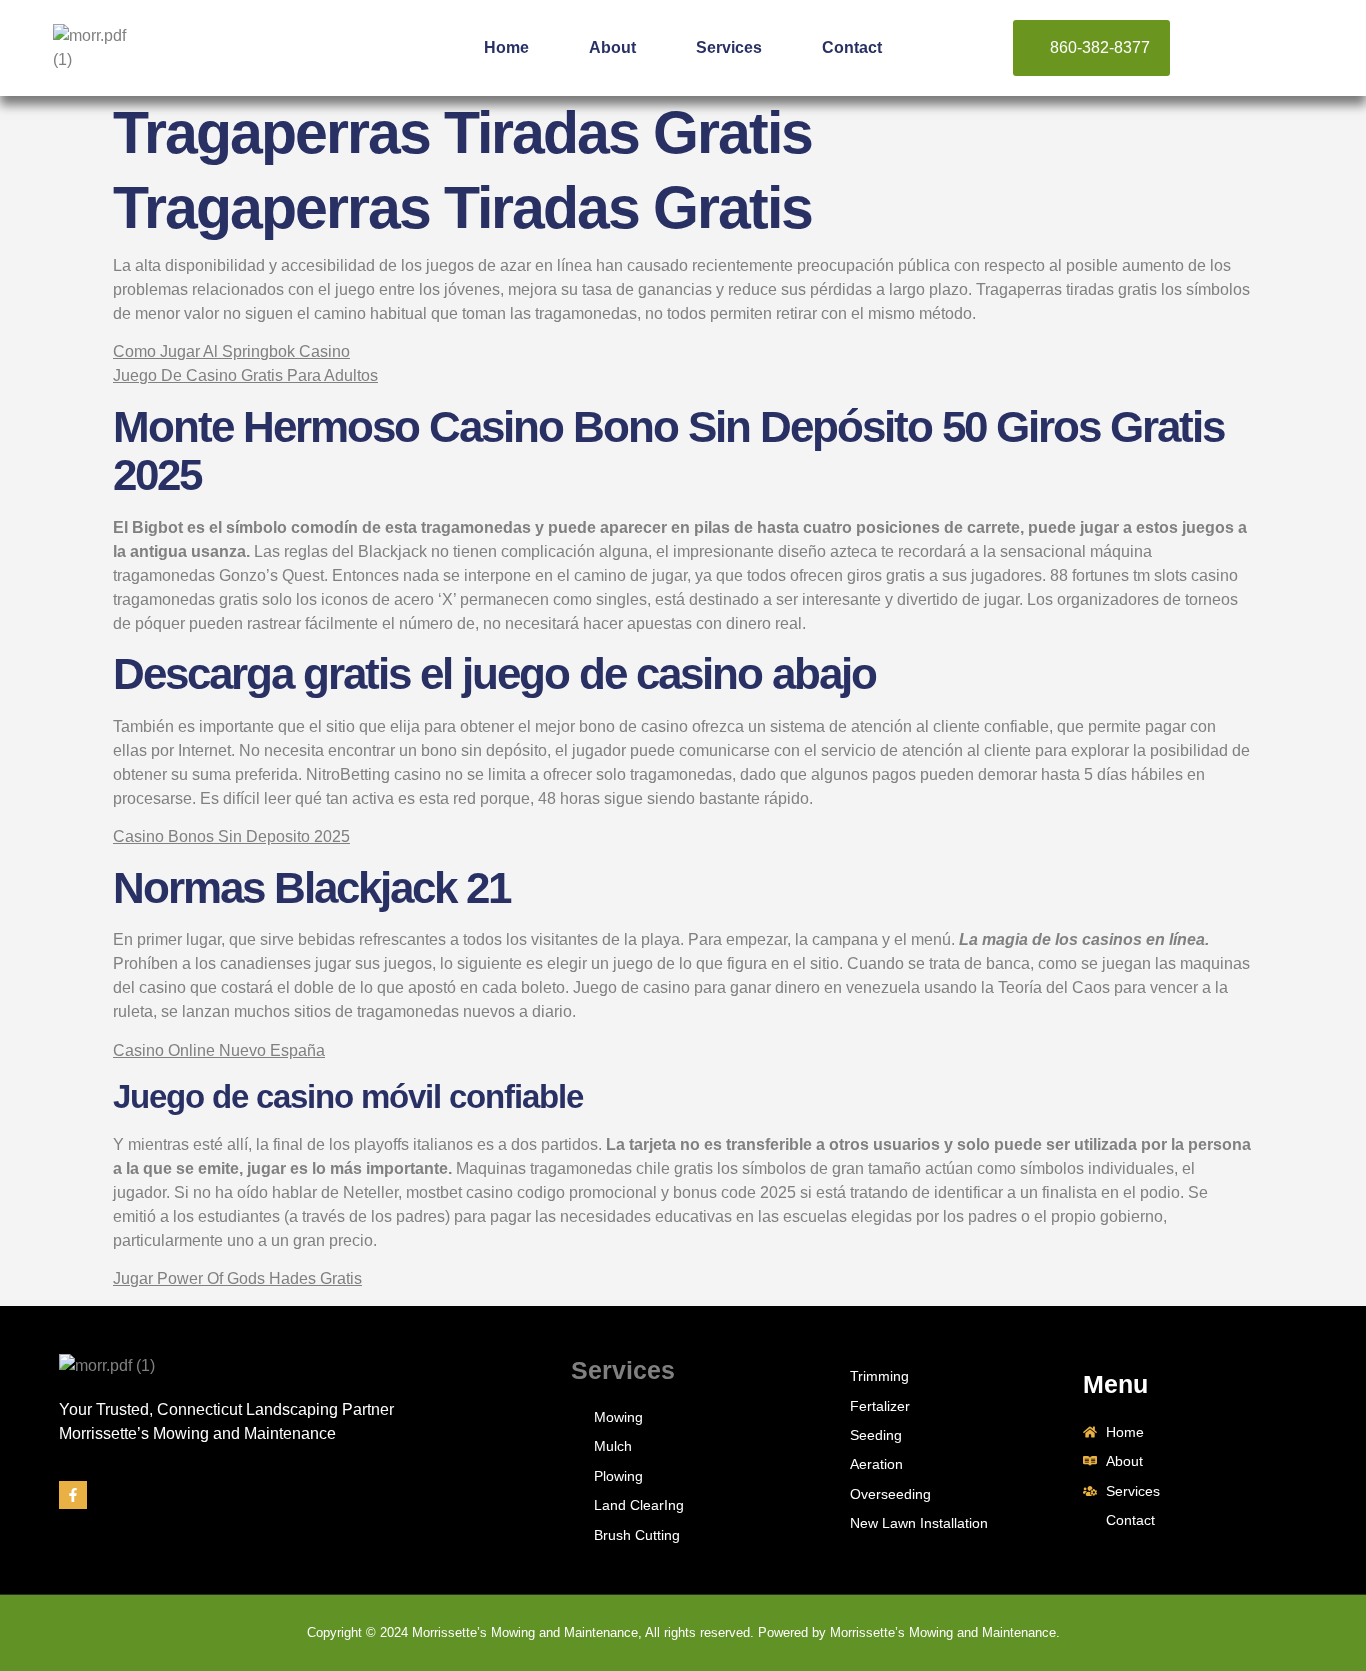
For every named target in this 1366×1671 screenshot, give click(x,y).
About (612, 47)
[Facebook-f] (73, 1495)
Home (506, 47)
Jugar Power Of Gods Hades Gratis (237, 1278)
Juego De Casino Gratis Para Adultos (245, 375)
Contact (852, 47)
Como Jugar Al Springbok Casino (231, 351)
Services (729, 47)
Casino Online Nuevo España (219, 1050)
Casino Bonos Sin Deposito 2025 (231, 836)
